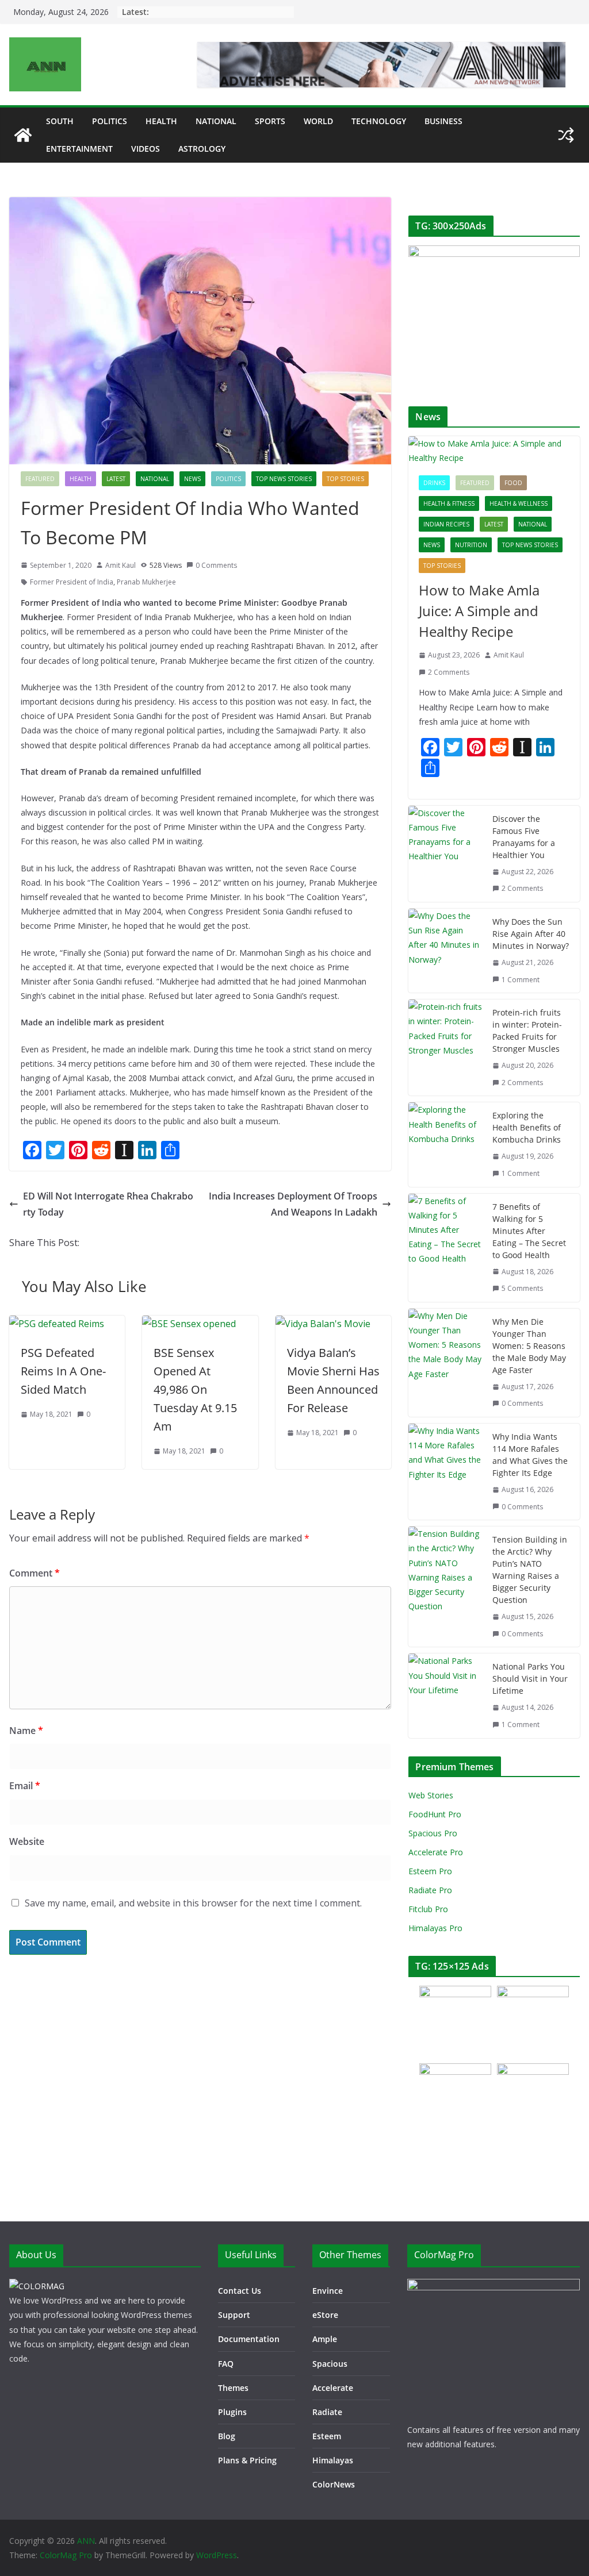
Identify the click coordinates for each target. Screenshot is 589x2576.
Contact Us (240, 2291)
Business (443, 121)
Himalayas (333, 2460)
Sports (270, 121)
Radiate (327, 2412)
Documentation (249, 2339)
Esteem (327, 2436)
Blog (227, 2436)
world (318, 121)
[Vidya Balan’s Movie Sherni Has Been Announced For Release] (323, 1324)
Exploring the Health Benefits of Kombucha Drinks (527, 1127)
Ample (325, 2339)
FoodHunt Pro (435, 1814)
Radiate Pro (430, 1890)
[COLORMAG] (37, 2286)
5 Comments (522, 1288)
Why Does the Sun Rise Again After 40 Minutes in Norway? (531, 934)
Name (26, 1731)
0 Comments (216, 565)
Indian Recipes (446, 524)
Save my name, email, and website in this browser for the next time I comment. (193, 1903)
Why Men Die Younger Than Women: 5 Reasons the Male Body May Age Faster (529, 1346)
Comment (35, 1573)
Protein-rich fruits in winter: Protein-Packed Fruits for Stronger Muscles (527, 1031)
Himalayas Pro (435, 1928)
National (216, 121)
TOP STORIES (345, 479)
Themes (233, 2388)
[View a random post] (566, 135)
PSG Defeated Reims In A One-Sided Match (63, 1371)
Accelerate (333, 2388)
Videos (146, 149)
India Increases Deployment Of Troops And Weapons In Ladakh (293, 1204)
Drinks (434, 483)
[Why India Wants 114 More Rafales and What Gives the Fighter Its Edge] (446, 1472)
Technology (379, 121)
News (192, 479)
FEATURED (40, 479)
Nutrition (471, 545)
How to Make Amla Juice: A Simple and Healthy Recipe (479, 611)
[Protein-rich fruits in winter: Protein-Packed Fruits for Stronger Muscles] (446, 1047)
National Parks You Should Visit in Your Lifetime (530, 1679)
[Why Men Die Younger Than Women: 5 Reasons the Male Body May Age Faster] (446, 1363)
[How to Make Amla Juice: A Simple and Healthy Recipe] (494, 451)
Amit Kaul (121, 565)
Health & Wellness (519, 503)
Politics (110, 121)
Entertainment (79, 149)
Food (513, 483)
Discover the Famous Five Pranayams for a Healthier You (524, 837)
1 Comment (521, 980)
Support (234, 2315)
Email (25, 1786)
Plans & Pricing (247, 2460)
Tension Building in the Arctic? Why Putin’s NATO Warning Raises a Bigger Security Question (530, 1570)
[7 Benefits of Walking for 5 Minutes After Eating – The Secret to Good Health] (446, 1248)
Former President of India (72, 582)
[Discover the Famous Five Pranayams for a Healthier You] (446, 854)
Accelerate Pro (436, 1852)
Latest (116, 479)
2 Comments (449, 672)
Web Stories (431, 1795)
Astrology (202, 149)
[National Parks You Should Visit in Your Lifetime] (446, 1695)
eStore (325, 2315)
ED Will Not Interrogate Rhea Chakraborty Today (108, 1204)
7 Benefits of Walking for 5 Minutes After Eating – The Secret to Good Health (529, 1231)
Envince (328, 2291)
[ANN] (23, 135)
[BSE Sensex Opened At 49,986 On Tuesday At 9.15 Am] (189, 1324)
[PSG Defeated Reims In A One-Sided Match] (57, 1324)
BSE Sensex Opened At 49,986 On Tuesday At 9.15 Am (195, 1389)
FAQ (226, 2364)
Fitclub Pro (428, 1909)
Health (161, 121)
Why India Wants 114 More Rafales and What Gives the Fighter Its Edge (530, 1455)
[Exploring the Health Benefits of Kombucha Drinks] (446, 1144)
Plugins (232, 2412)
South (60, 121)
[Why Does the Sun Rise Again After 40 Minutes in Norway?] (446, 951)
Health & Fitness (449, 503)
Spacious (330, 2364)
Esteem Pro (430, 1871)
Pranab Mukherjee (146, 582)
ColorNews (334, 2484)
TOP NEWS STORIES (284, 479)
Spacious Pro (433, 1833)
